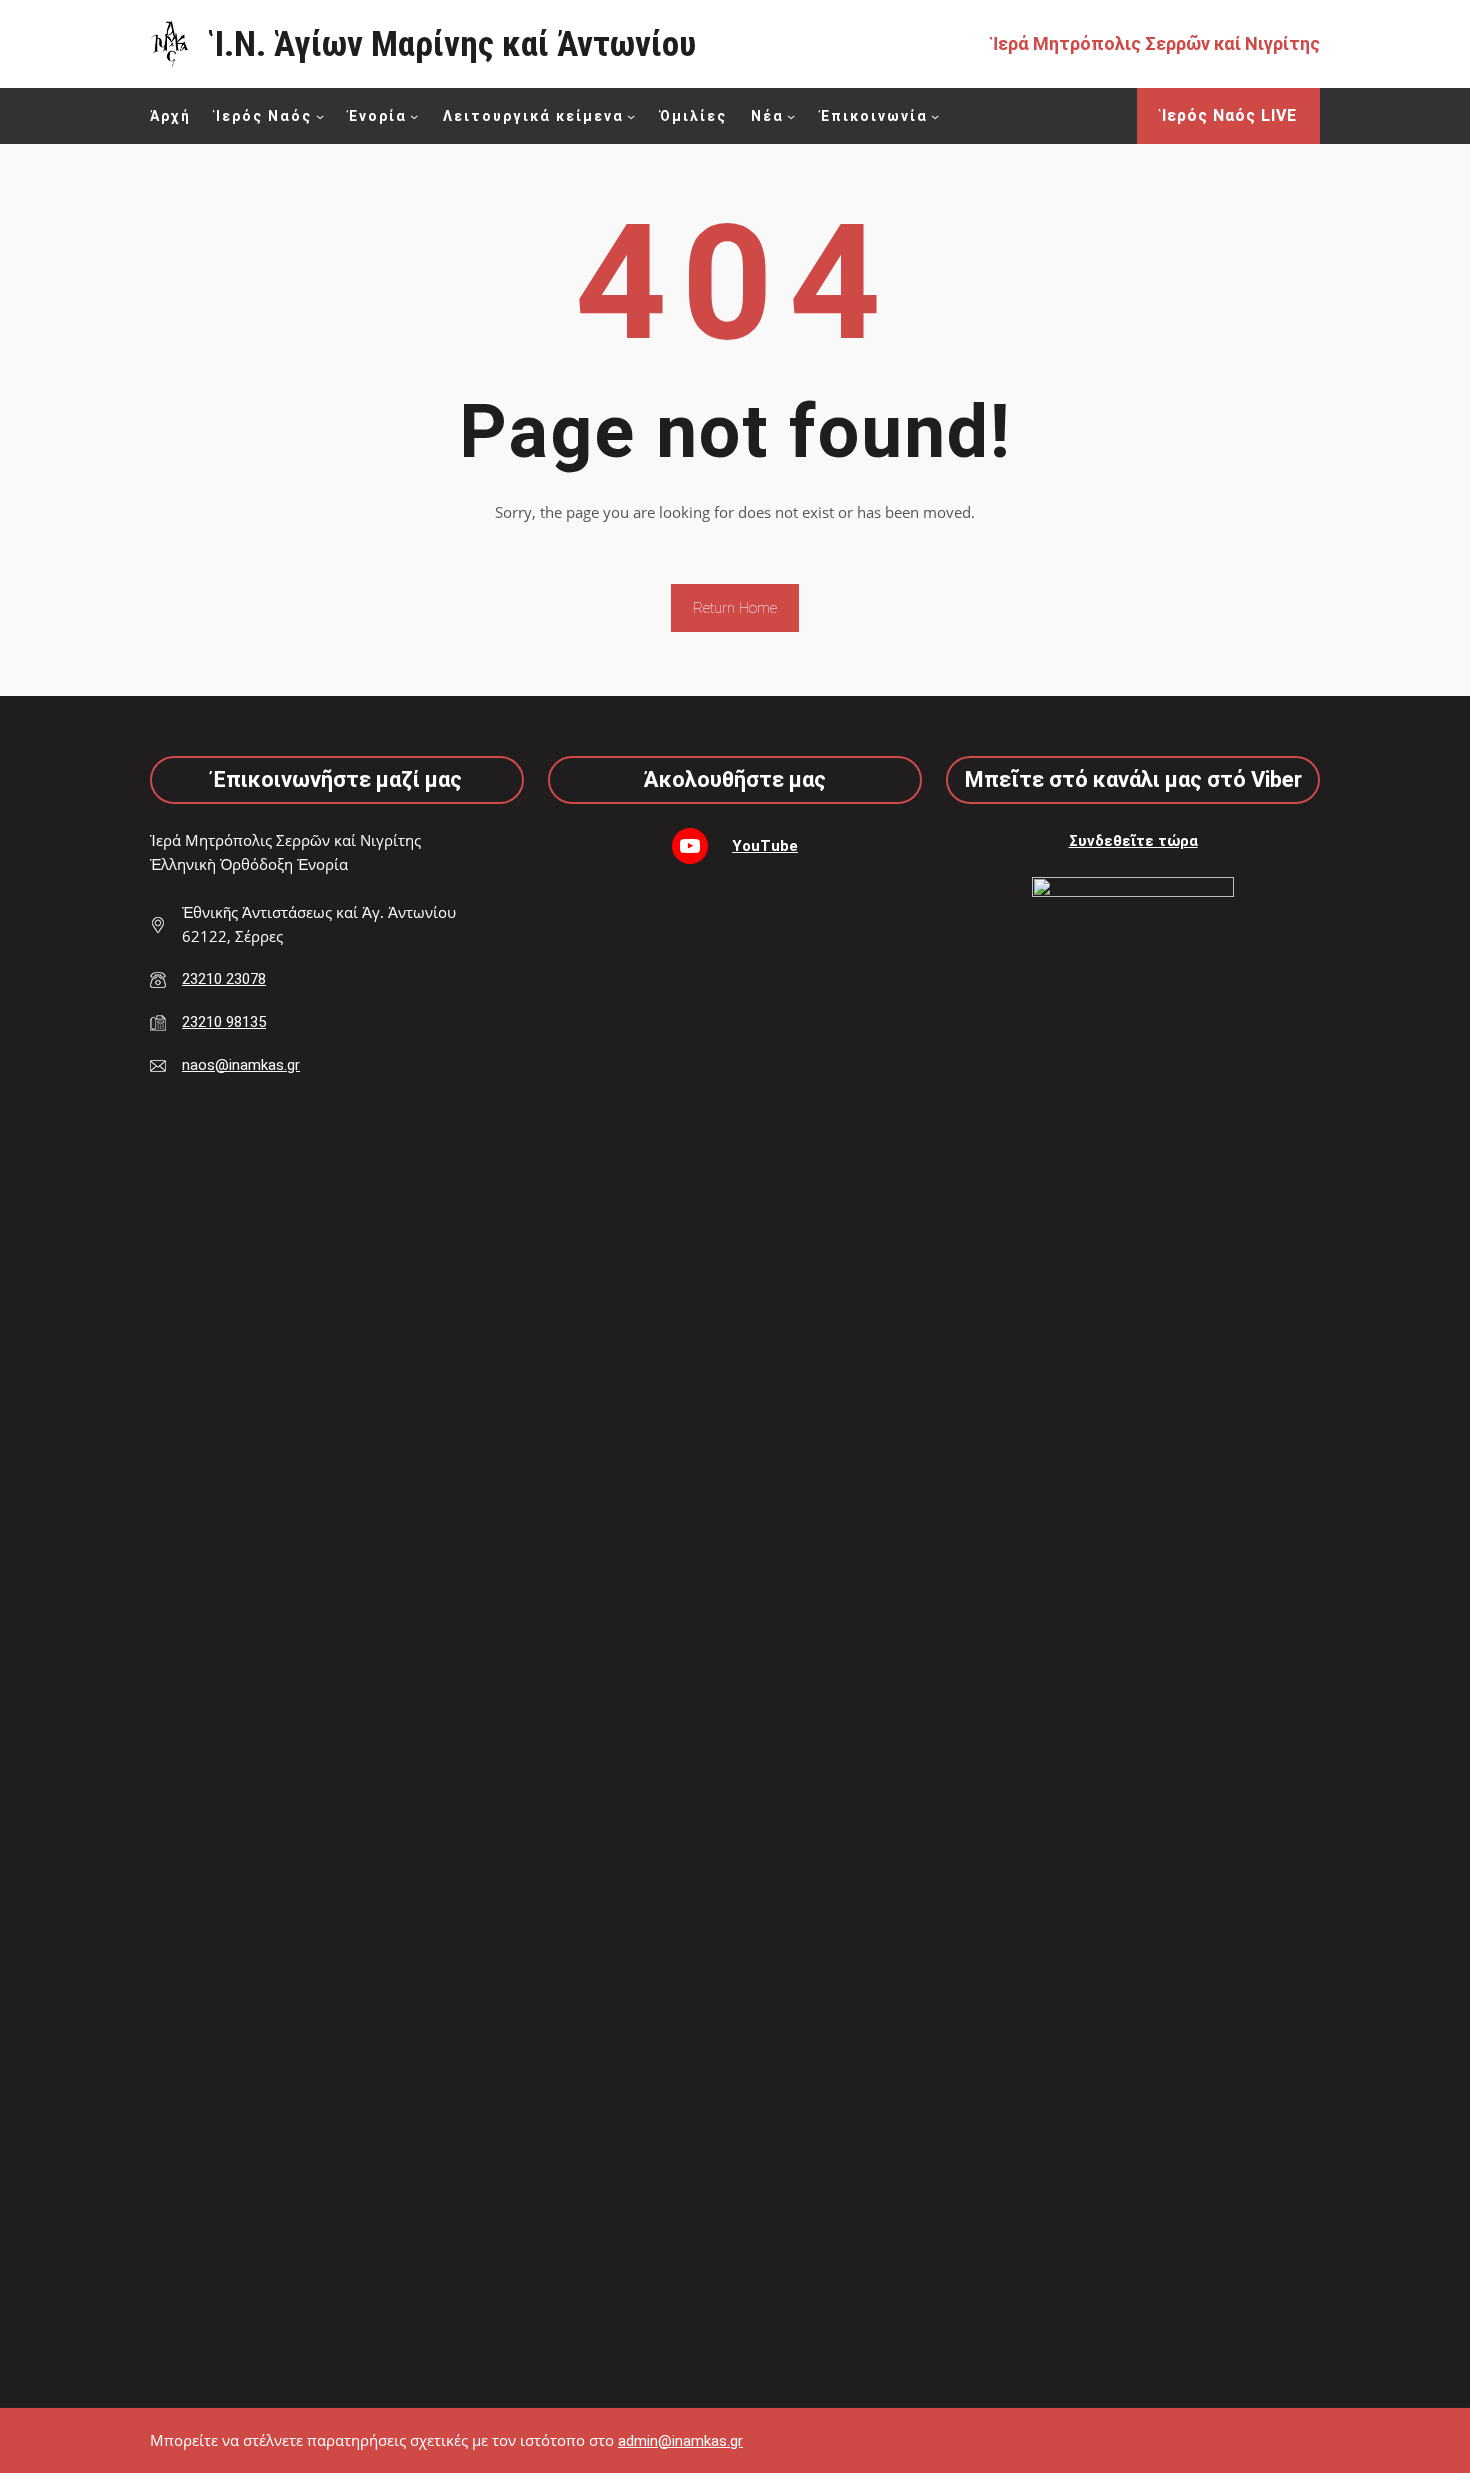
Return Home (735, 608)
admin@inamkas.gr (680, 2441)
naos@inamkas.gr (241, 1065)
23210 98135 (224, 1022)
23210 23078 (224, 979)
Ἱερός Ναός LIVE (1229, 115)
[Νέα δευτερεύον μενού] (791, 116)
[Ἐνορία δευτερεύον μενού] (414, 116)
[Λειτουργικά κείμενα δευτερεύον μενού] (631, 116)
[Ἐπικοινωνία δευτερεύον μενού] (935, 116)
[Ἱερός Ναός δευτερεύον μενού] (320, 116)
